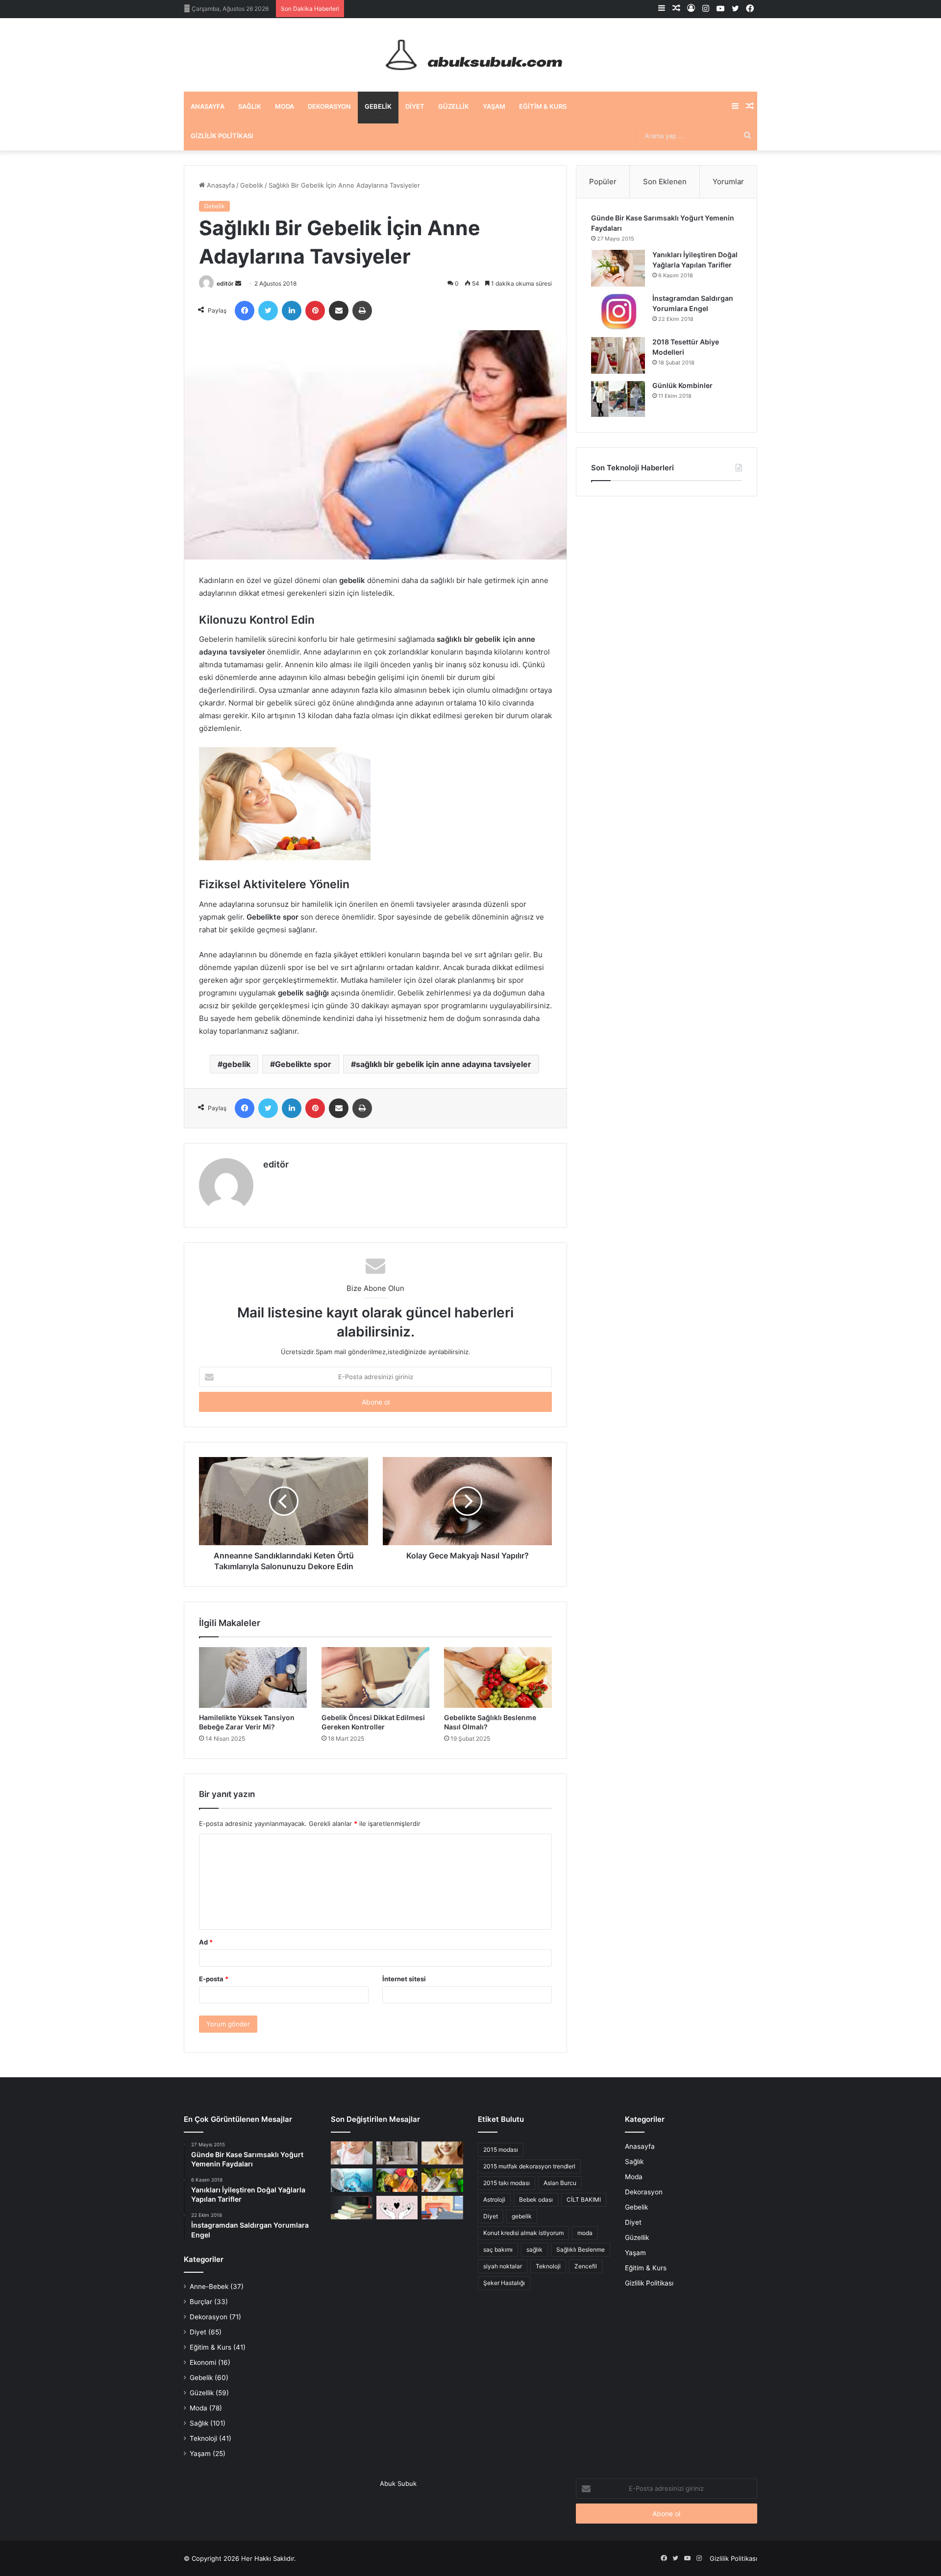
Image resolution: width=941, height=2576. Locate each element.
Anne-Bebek (209, 2286)
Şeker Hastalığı (504, 2283)
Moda (285, 106)
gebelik (236, 1064)
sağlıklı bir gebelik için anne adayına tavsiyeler (444, 1064)
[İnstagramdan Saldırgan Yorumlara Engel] (618, 312)
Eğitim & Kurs (543, 106)
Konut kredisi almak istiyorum (523, 2233)
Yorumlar (728, 182)
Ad (206, 1942)
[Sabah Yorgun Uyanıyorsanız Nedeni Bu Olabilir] (442, 2208)
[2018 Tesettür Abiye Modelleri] (618, 355)
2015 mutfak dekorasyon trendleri (529, 2166)
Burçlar (201, 2302)
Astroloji (494, 2199)
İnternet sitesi (404, 1979)
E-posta (214, 1979)
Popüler (603, 182)
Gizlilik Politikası (222, 136)
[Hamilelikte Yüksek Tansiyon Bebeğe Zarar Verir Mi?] (253, 1677)
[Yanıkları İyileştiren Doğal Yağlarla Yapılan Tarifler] (618, 268)
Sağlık (250, 106)
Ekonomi (203, 2362)
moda (585, 2233)
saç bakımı (498, 2249)
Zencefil (586, 2266)
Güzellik (454, 106)
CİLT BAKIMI (584, 2199)
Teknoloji (203, 2438)
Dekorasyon (329, 106)
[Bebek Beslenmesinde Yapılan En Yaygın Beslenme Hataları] (352, 2153)
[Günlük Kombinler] (618, 399)
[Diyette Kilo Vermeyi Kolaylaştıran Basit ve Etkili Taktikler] (397, 2180)
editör (225, 283)
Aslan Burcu (560, 2183)
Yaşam (494, 106)
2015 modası (501, 2150)
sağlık (534, 2249)
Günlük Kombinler (682, 385)
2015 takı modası (507, 2183)
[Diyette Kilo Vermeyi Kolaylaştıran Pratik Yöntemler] (442, 2180)
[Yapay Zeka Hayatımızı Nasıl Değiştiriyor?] (352, 2180)
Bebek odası (536, 2199)
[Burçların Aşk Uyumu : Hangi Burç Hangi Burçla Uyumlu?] (397, 2208)
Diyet (415, 106)
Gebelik (378, 106)
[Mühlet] (470, 55)
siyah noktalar (503, 2266)
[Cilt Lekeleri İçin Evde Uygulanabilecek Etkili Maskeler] (442, 2153)
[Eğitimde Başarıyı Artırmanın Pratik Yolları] (352, 2208)
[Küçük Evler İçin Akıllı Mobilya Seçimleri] (397, 2153)
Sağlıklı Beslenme (581, 2249)
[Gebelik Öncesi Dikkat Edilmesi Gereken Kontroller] (375, 1677)
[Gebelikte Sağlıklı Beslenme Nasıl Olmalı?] (498, 1677)
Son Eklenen (665, 182)
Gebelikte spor (303, 1064)
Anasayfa (208, 106)
